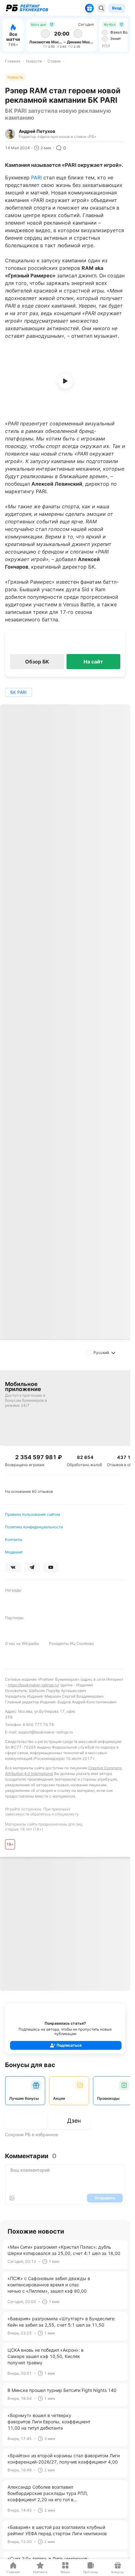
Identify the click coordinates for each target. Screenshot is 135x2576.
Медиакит (14, 1552)
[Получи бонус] (89, 8)
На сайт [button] (93, 662)
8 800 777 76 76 (38, 1725)
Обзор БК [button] (37, 662)
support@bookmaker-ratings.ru (46, 1732)
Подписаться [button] (69, 2045)
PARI (36, 177)
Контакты (14, 1539)
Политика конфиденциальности (34, 1527)
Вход (117, 8)
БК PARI (19, 692)
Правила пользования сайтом (32, 1514)
